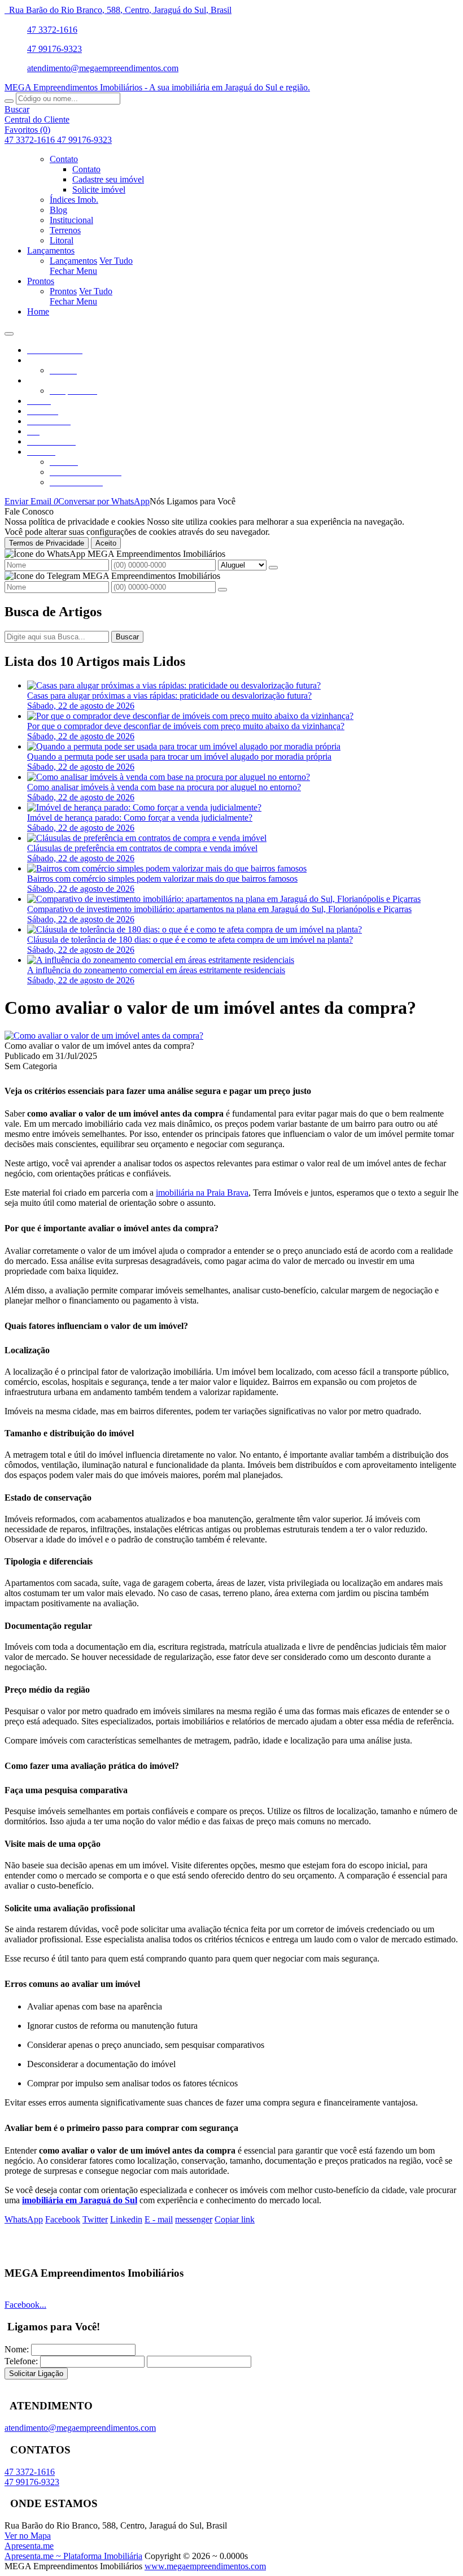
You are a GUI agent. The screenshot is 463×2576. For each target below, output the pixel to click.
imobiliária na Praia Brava (202, 1193)
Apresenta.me (29, 2546)
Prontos (63, 291)
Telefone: (21, 2361)
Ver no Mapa (28, 2536)
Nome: (17, 2349)
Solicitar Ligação (36, 2374)
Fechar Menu (73, 271)
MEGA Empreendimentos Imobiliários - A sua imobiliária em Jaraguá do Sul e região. (157, 87)
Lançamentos (73, 261)
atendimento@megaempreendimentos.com (103, 68)
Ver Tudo (116, 261)
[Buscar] (9, 101)
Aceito (106, 543)
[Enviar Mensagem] (222, 590)
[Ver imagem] (104, 1036)
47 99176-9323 (54, 49)
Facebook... (25, 2305)
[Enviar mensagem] (273, 568)
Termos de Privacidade (47, 543)
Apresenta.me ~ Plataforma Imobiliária (73, 2556)
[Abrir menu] (9, 331)
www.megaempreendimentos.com (205, 2566)
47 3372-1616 (52, 30)
